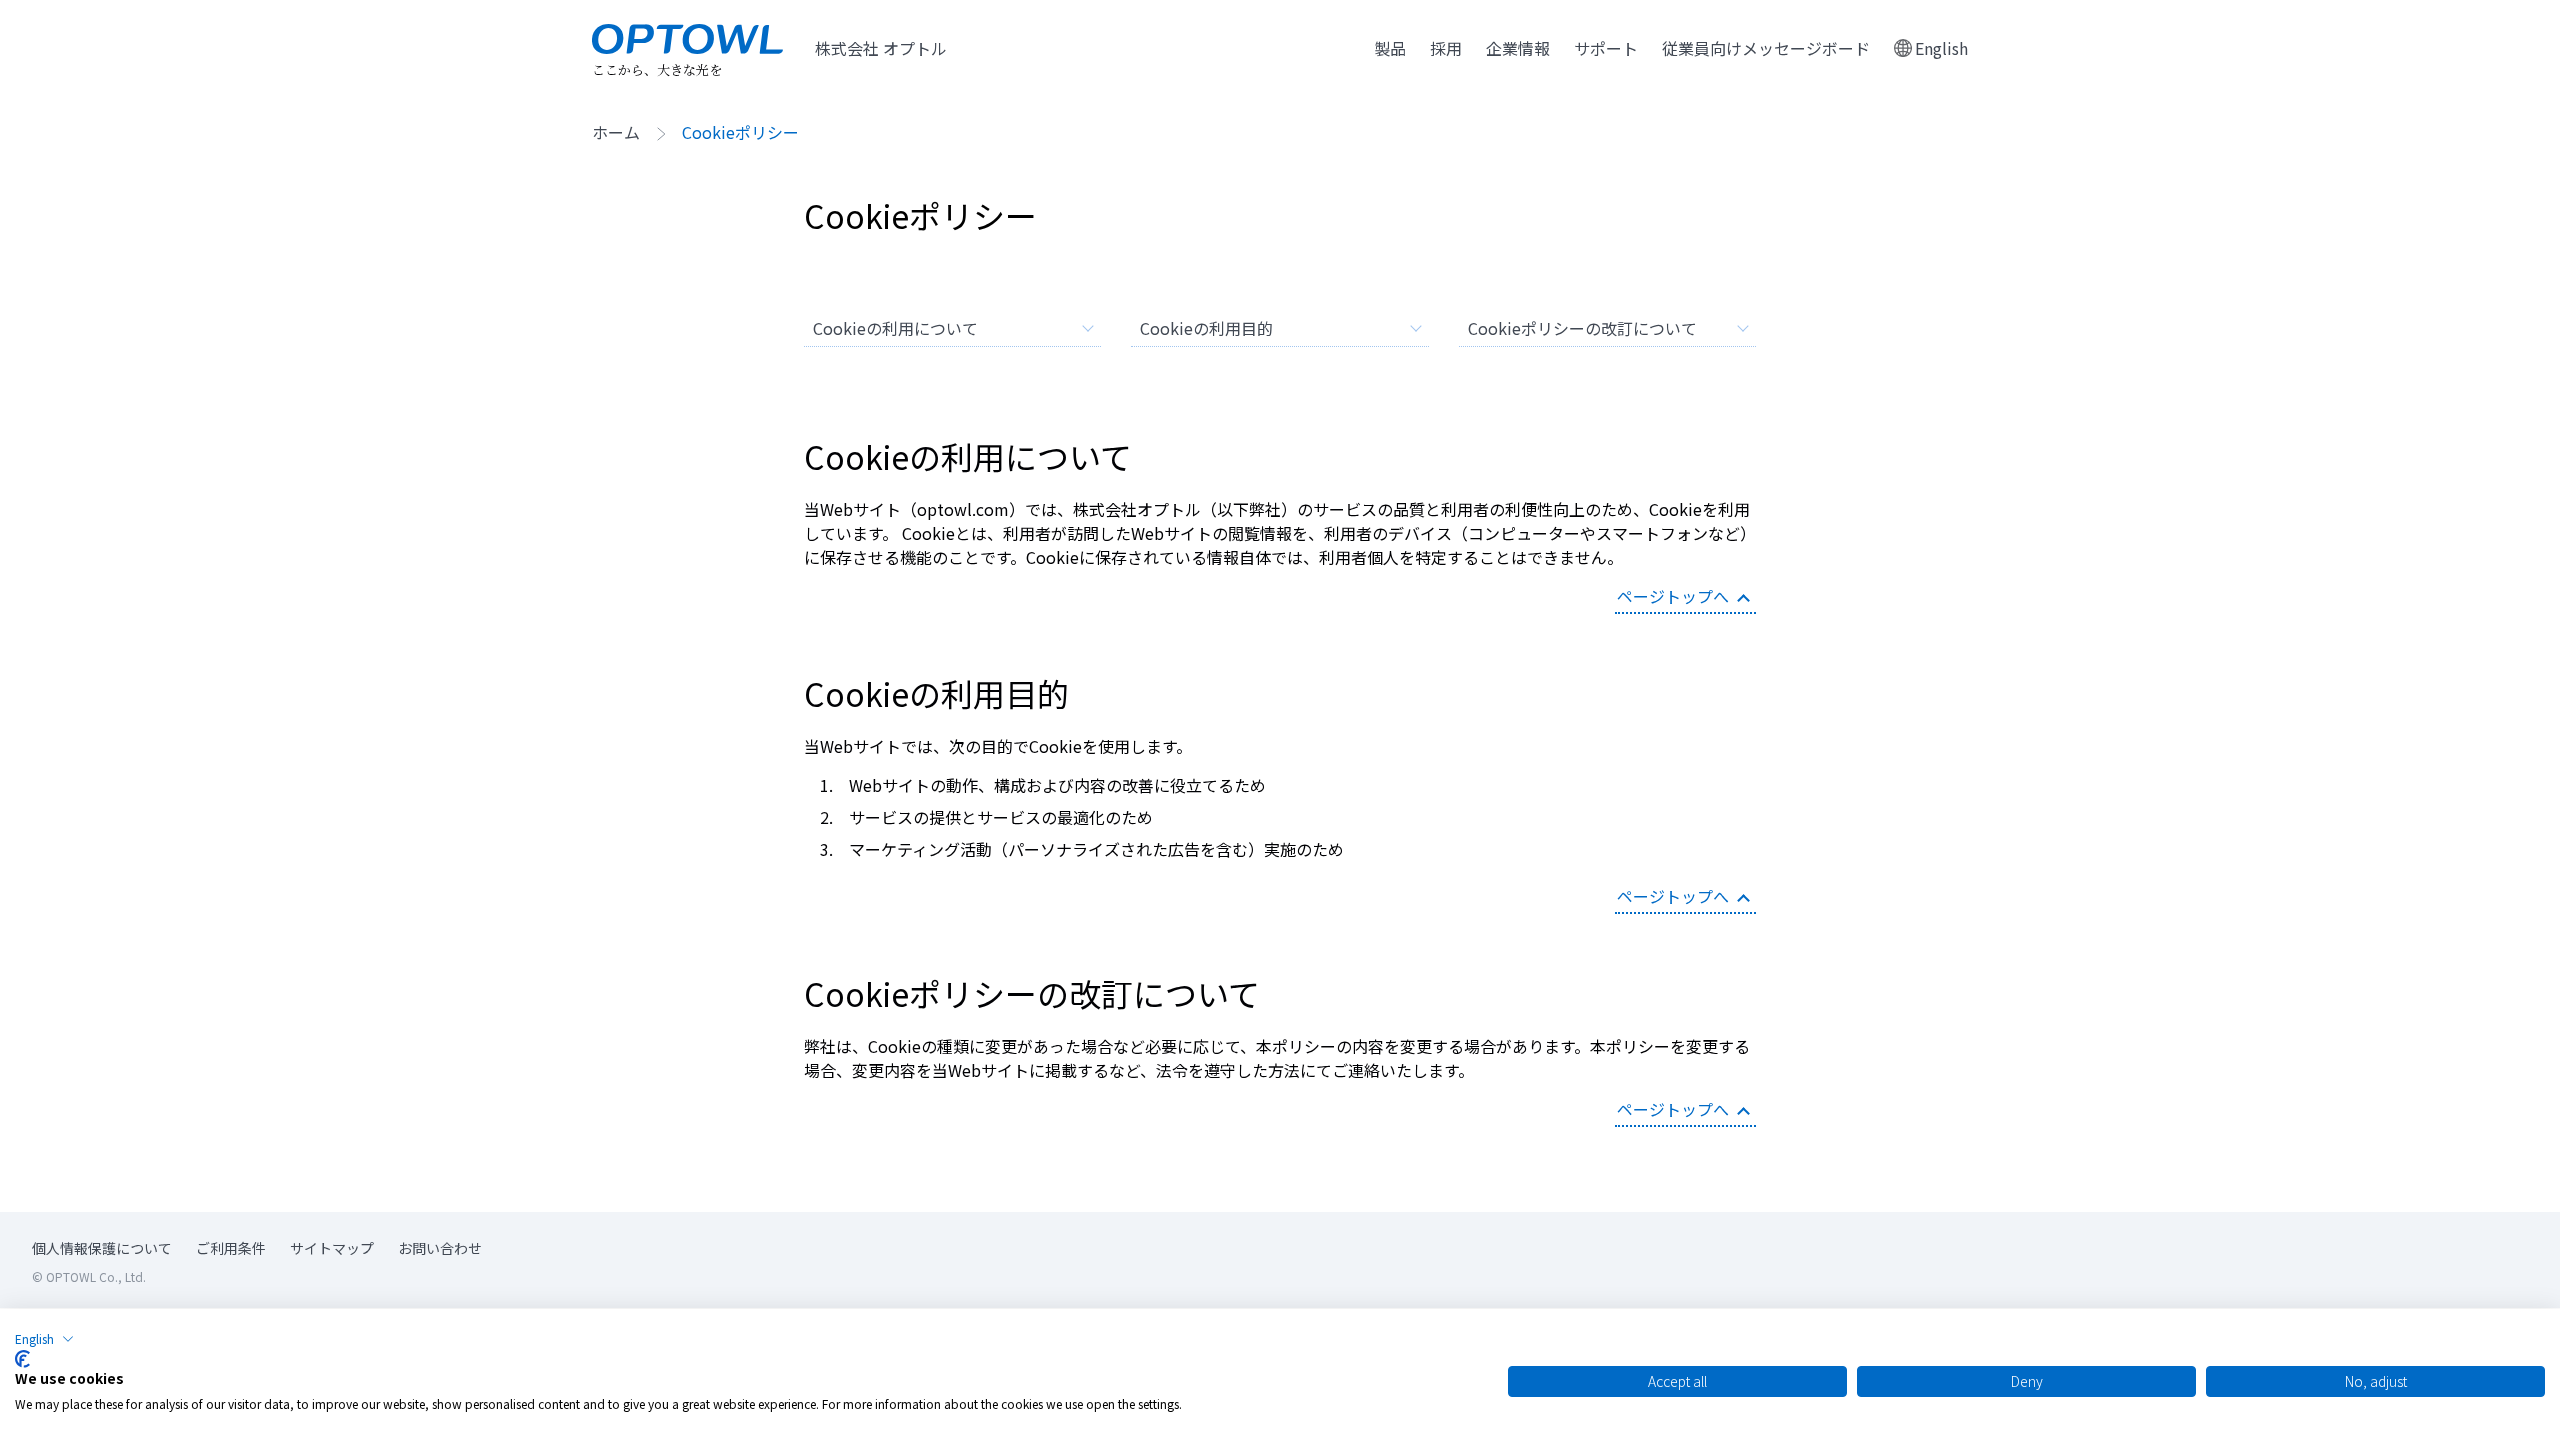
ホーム (616, 134)
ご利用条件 (231, 1248)
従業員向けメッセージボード (1766, 48)
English (1941, 48)
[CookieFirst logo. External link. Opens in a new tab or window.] (22, 1359)
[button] (44, 1339)
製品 (1390, 48)
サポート (1606, 48)
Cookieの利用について (895, 328)
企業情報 (1518, 48)
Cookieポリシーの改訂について (1582, 328)
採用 (1446, 48)
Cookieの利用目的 (1206, 328)
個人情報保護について (102, 1248)
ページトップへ (1673, 596)
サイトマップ (332, 1248)
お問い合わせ (440, 1248)
